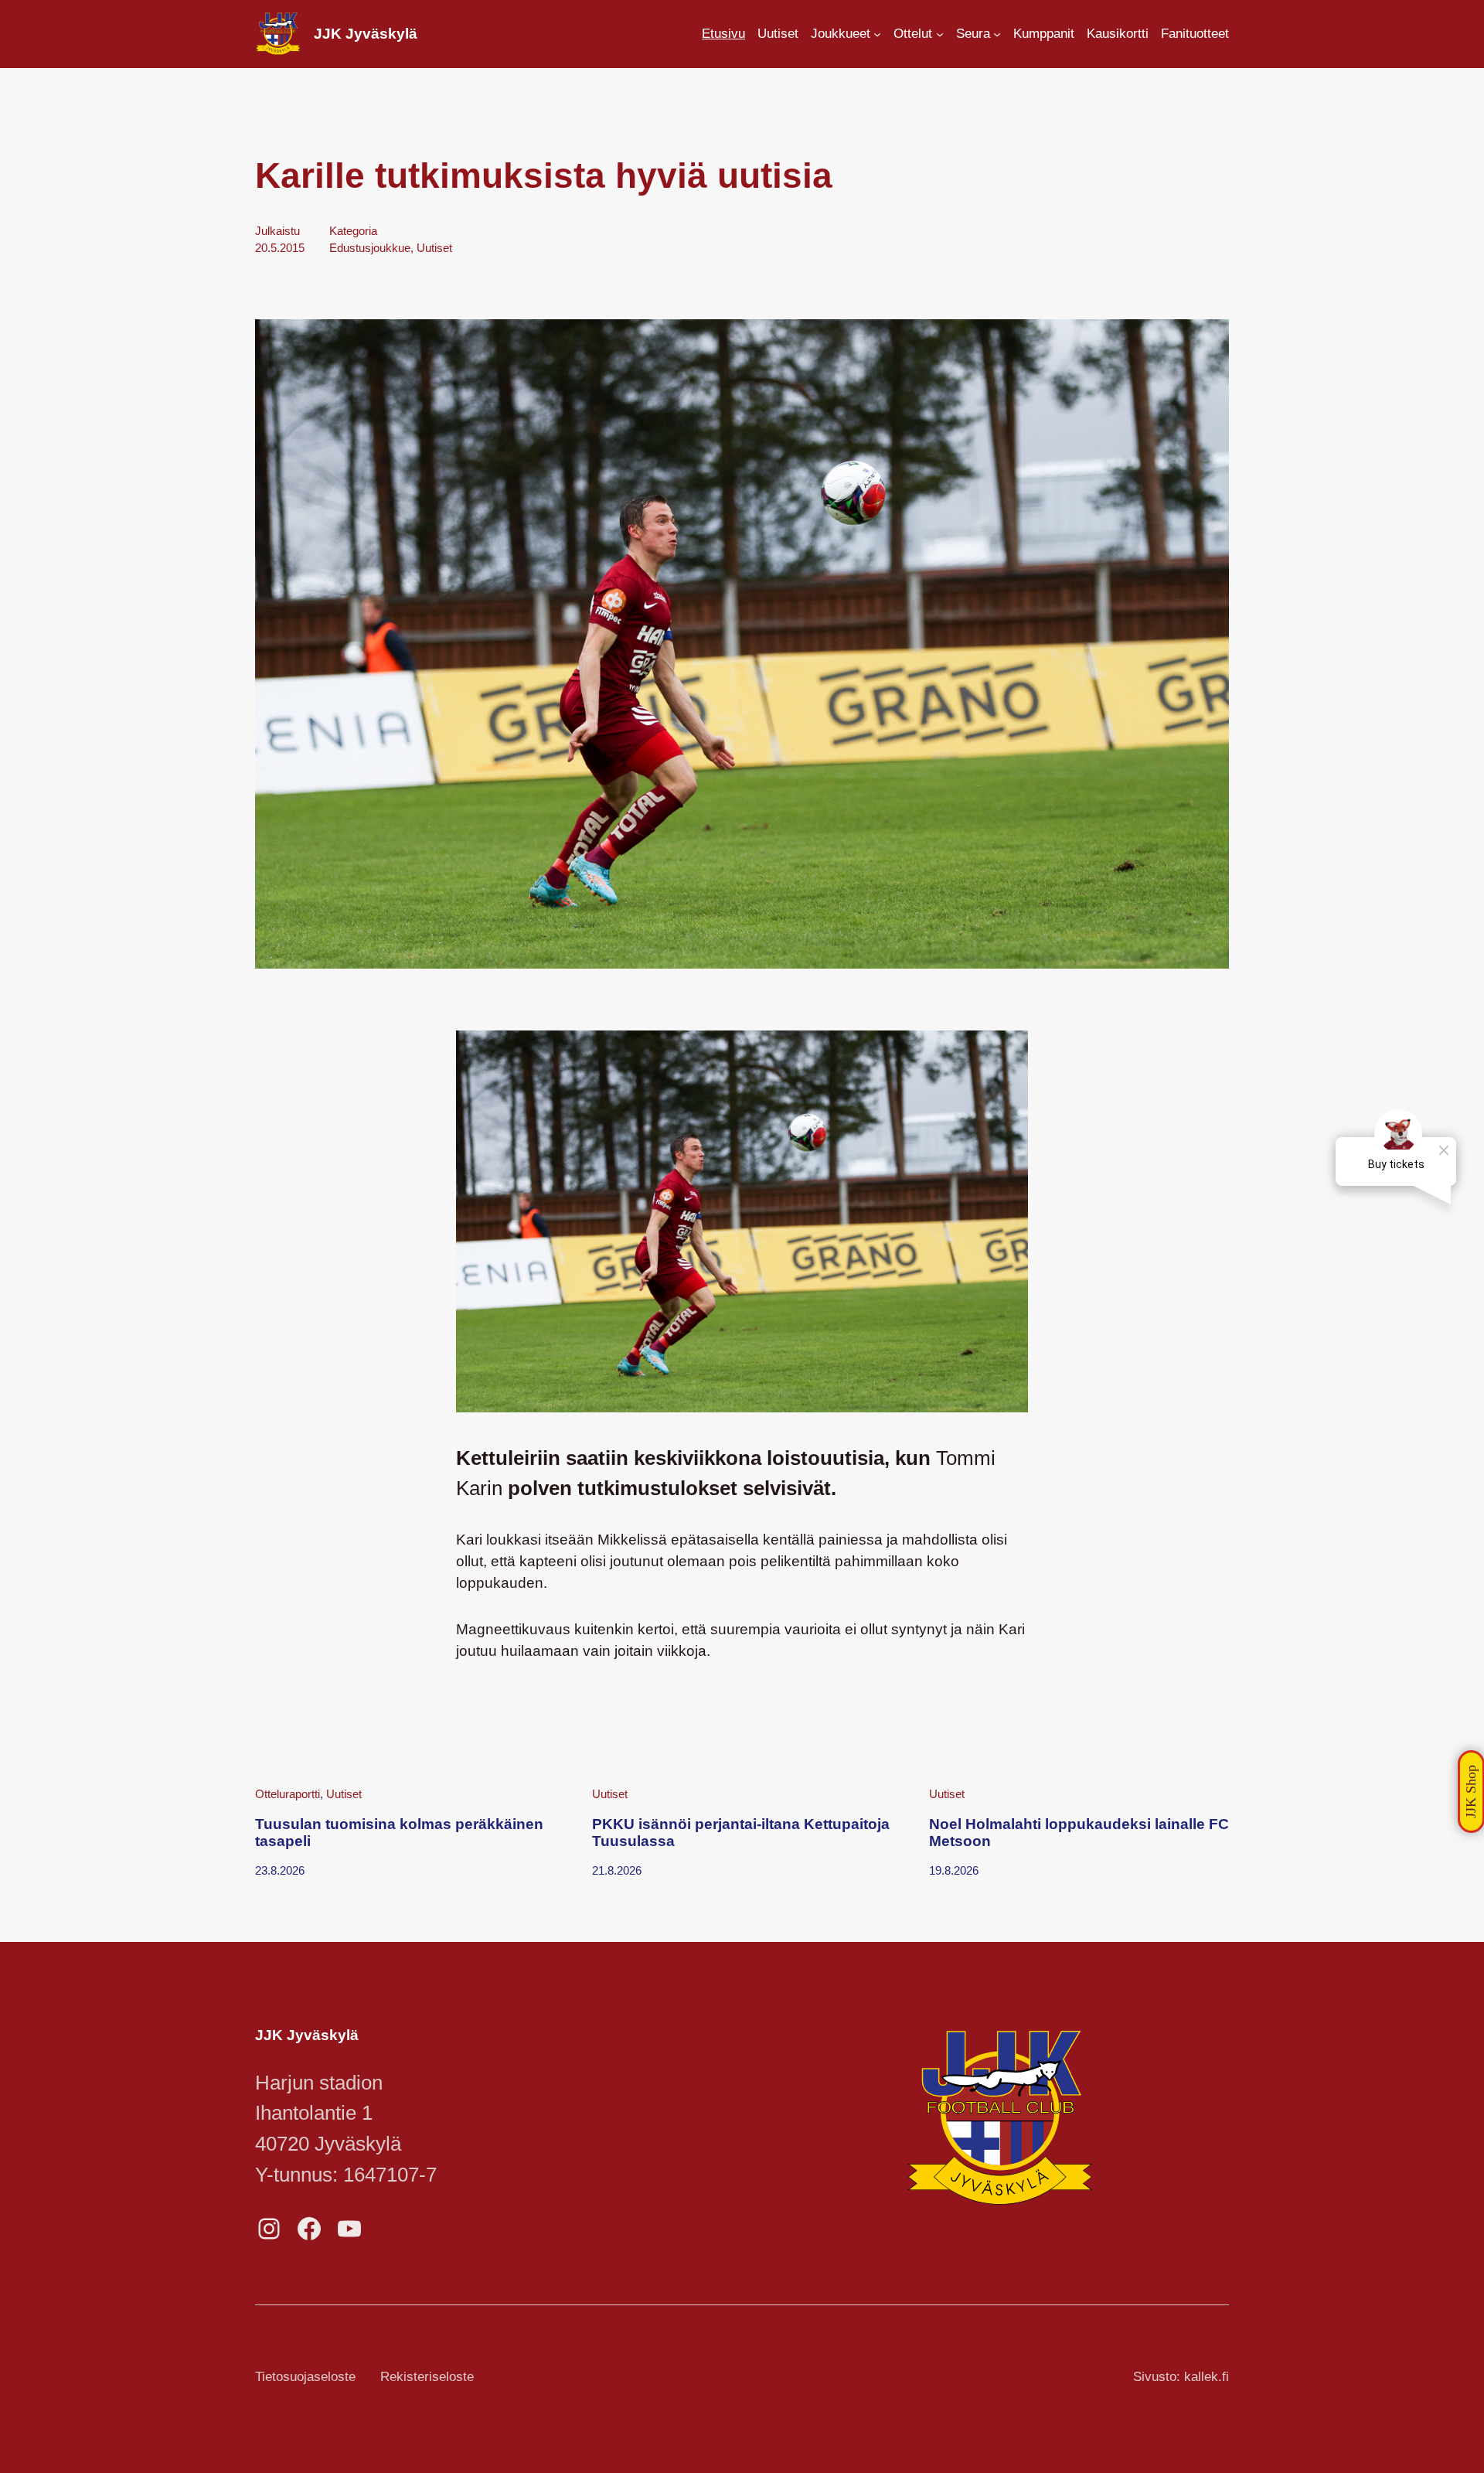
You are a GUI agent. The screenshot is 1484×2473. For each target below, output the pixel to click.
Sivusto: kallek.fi (1181, 2377)
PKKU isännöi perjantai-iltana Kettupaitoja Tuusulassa (741, 1833)
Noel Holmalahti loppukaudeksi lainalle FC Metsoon (1079, 1833)
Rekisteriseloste (427, 2377)
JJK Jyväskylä (366, 34)
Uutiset (434, 248)
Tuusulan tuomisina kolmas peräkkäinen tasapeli (399, 1833)
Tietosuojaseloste (305, 2377)
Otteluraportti (288, 1794)
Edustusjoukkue (370, 248)
